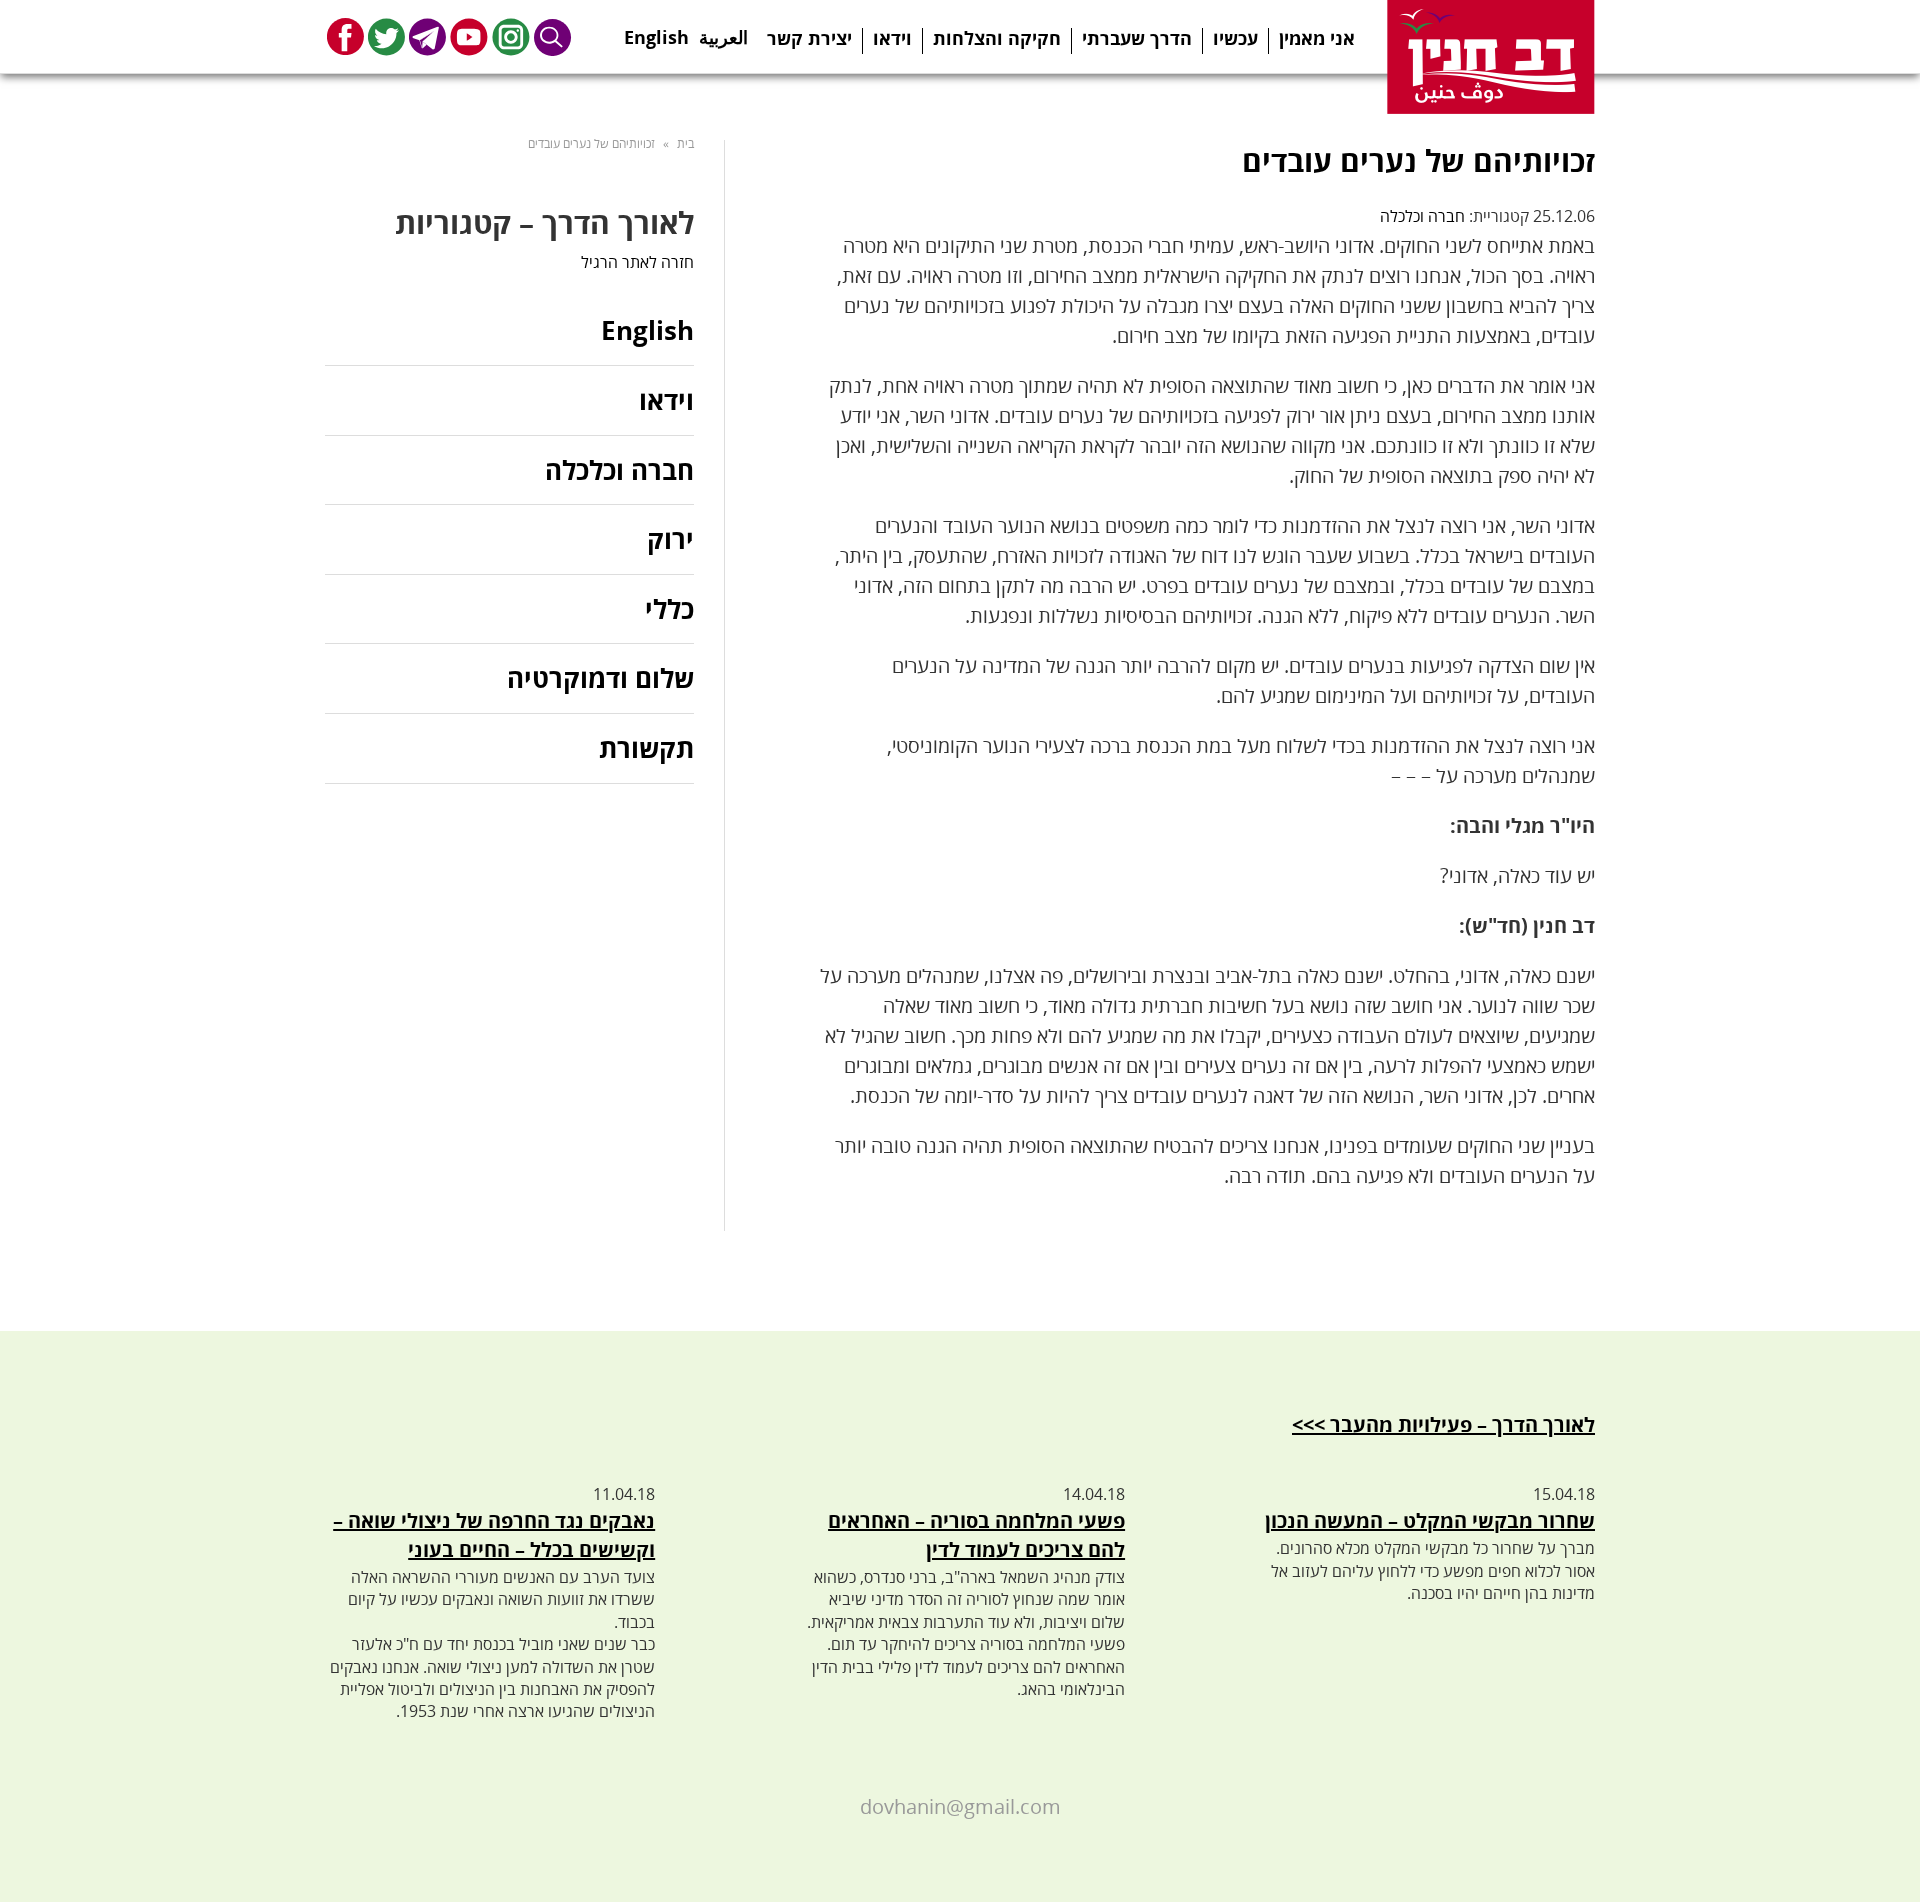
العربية (723, 31)
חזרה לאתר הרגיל (637, 262)
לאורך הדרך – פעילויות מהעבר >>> (1443, 1424)
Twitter (386, 36)
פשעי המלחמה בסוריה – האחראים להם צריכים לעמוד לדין (976, 1535)
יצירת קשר (809, 38)
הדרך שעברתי (1137, 38)
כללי (669, 609)
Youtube (469, 36)
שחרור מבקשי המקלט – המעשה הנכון (1430, 1520)
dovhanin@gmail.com (960, 1806)
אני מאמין (1317, 38)
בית (685, 143)
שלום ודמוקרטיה (600, 678)
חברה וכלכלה (1422, 216)
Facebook (345, 36)
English (656, 31)
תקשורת (646, 748)
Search (553, 36)
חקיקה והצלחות (997, 38)
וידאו (892, 38)
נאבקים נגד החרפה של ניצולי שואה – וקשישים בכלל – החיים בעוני (494, 1535)
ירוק (670, 539)
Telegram (427, 36)
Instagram (511, 36)
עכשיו (1235, 38)
